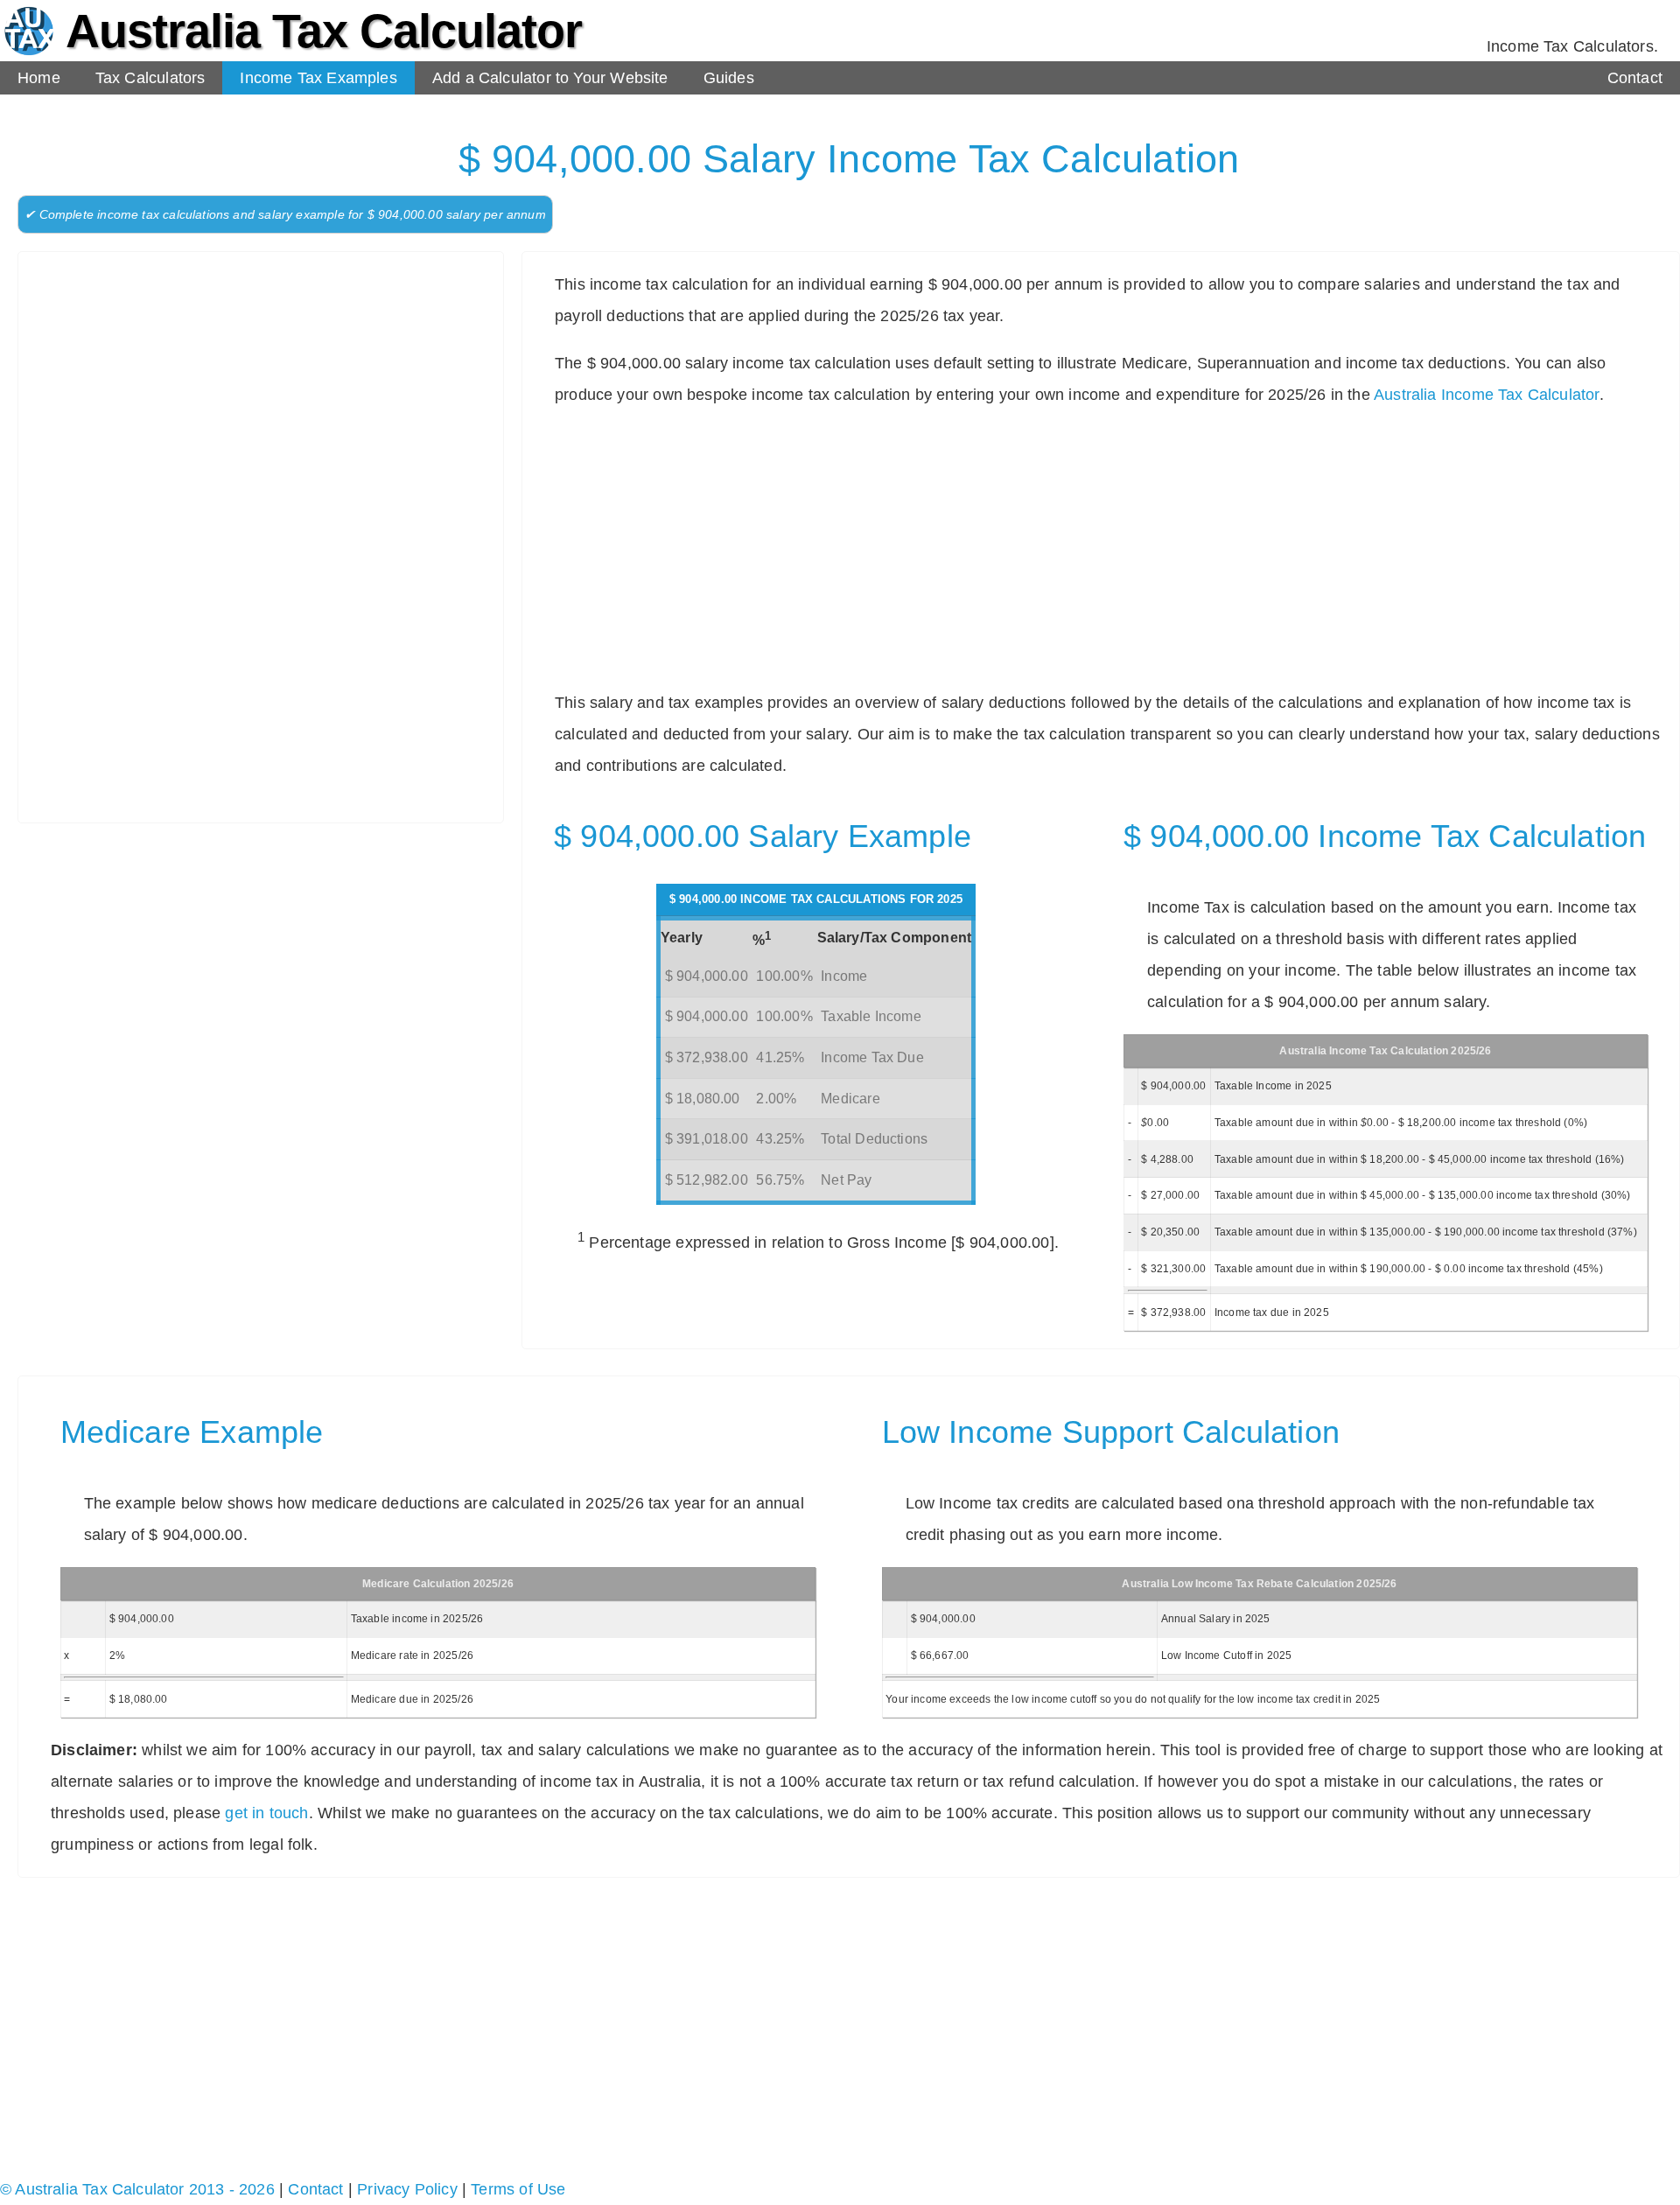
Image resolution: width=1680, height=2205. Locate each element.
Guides (729, 78)
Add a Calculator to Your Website (550, 78)
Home (39, 78)
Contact (1635, 78)
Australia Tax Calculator (324, 31)
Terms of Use (518, 2189)
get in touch (266, 1813)
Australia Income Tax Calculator (1487, 395)
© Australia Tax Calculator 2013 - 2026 (137, 2189)
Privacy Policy (407, 2189)
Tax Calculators (150, 78)
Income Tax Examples (318, 78)
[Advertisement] (269, 391)
